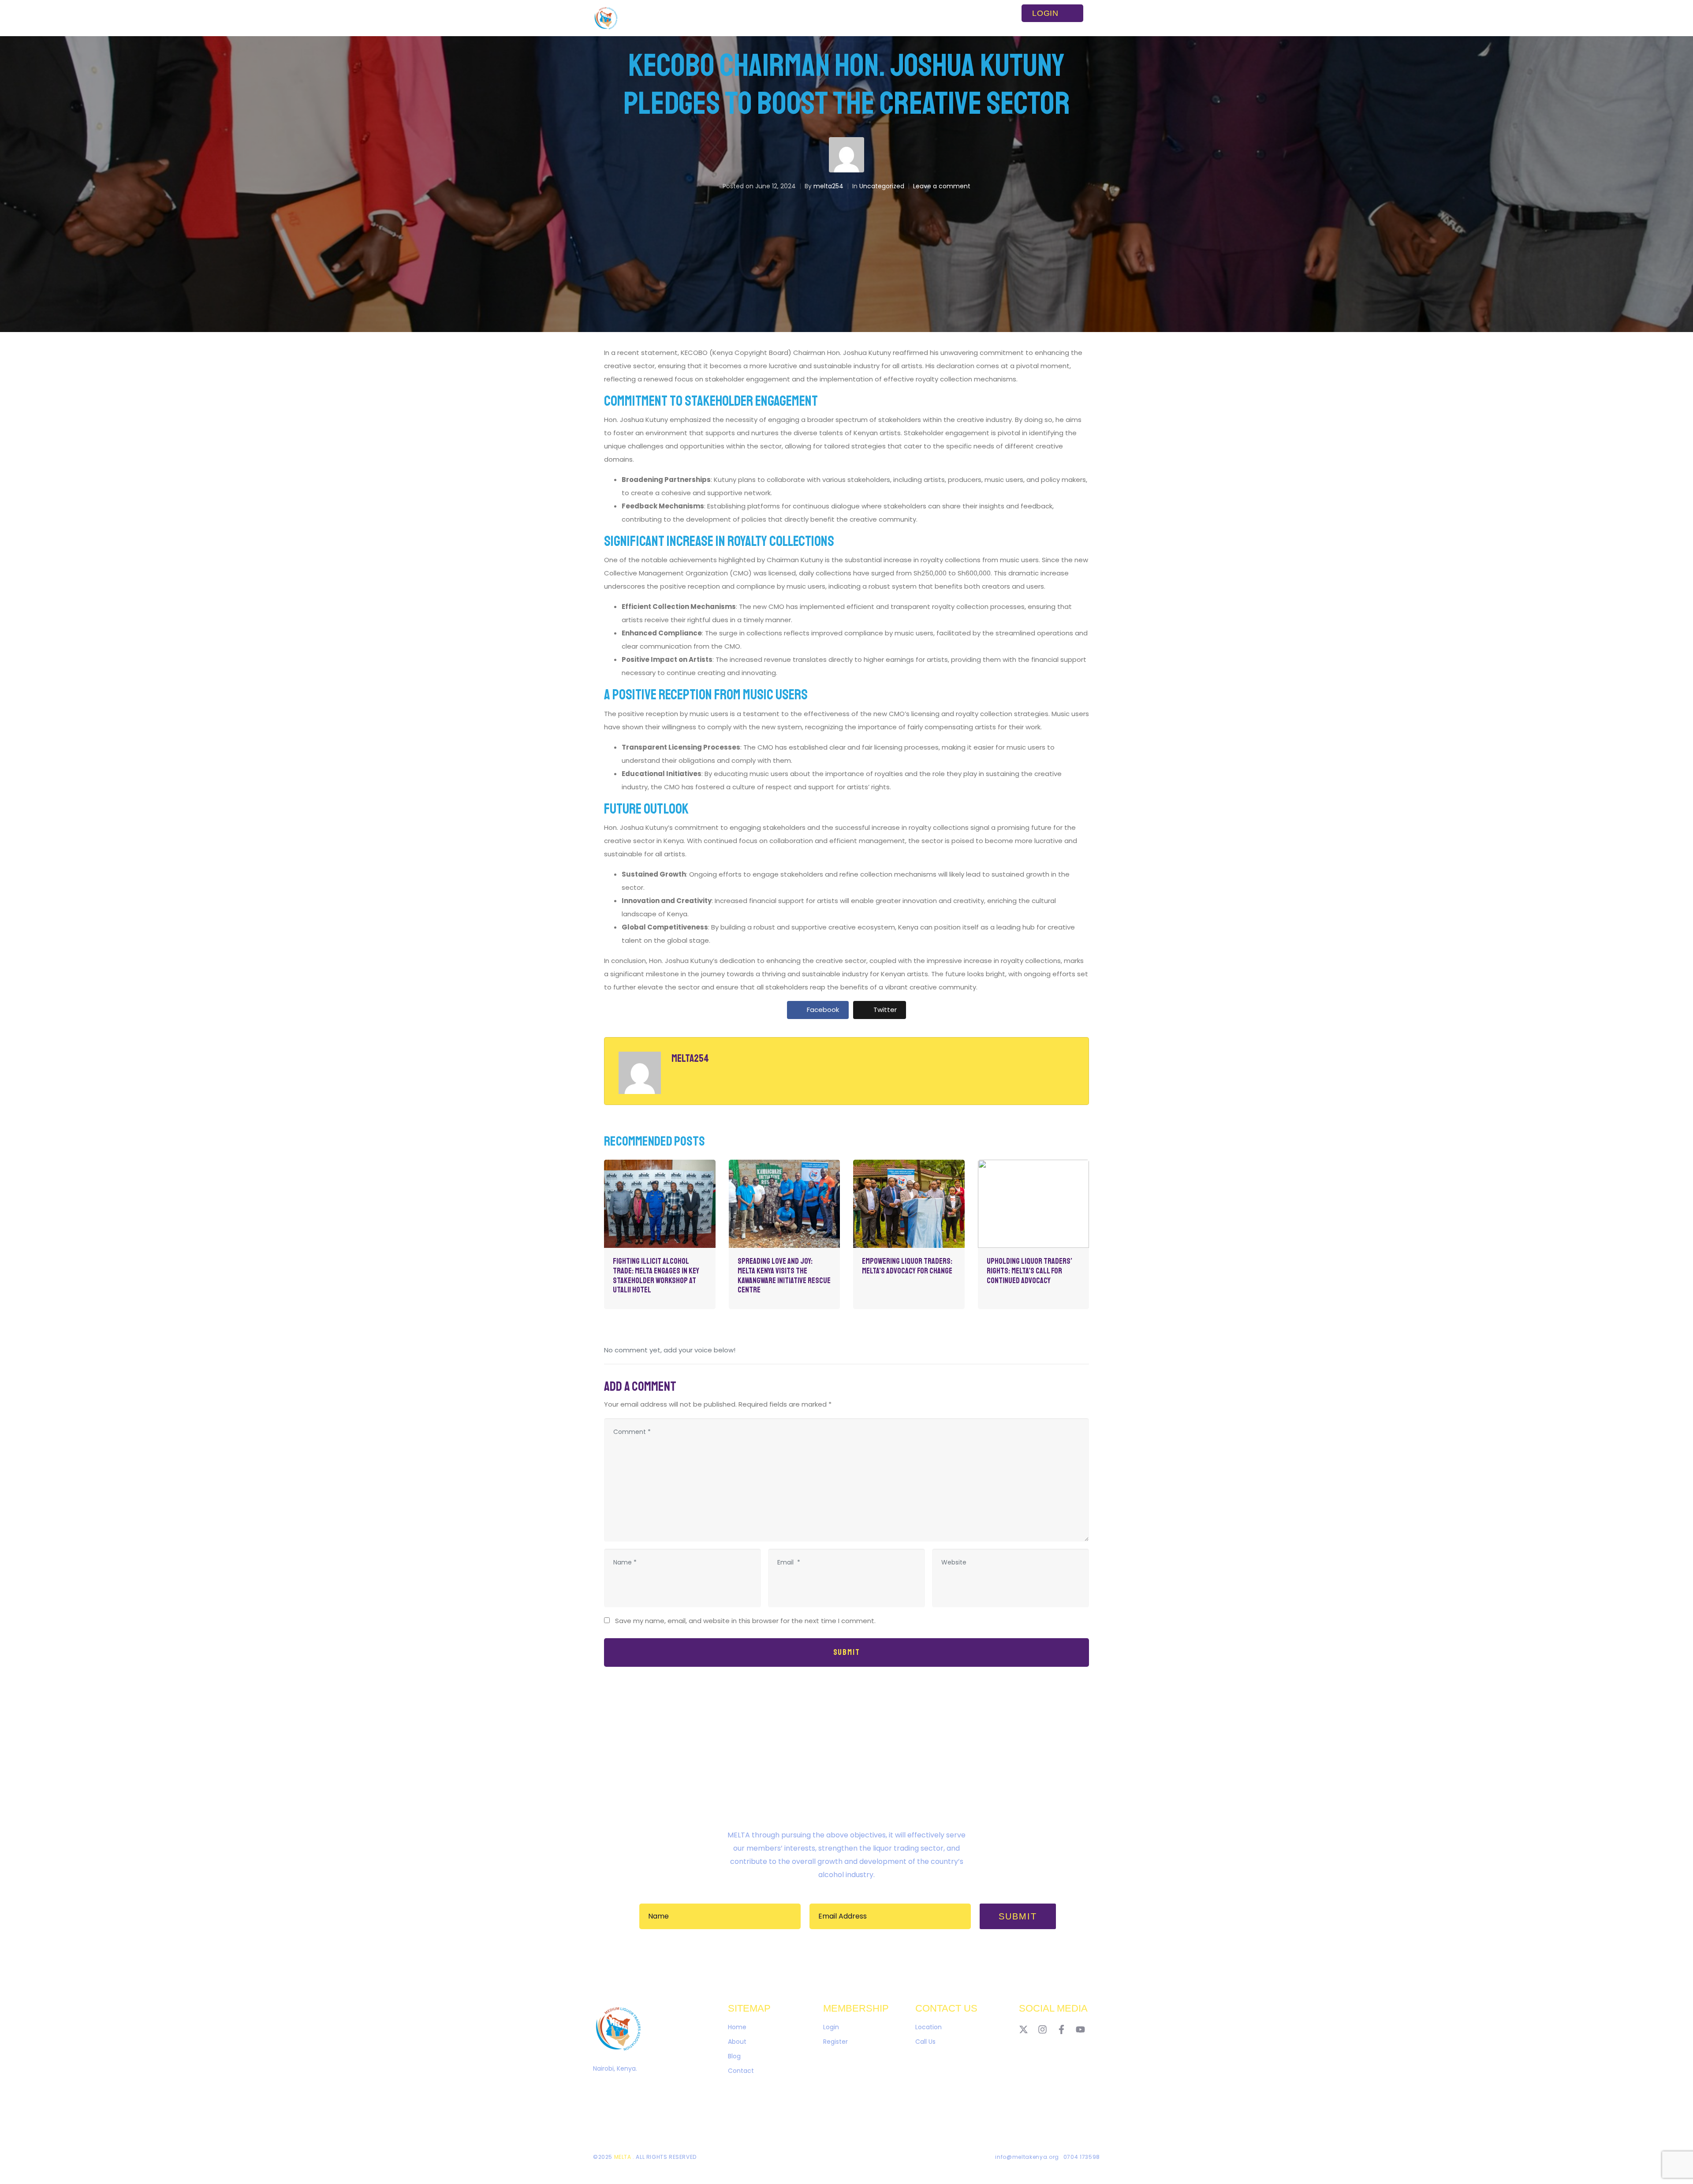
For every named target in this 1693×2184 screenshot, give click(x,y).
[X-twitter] (1024, 2029)
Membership (824, 18)
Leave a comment (942, 186)
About (722, 18)
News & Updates (889, 18)
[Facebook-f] (1061, 2029)
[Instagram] (1042, 2029)
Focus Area (768, 18)
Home (684, 18)
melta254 (828, 186)
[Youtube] (1080, 2029)
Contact (948, 18)
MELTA (624, 2157)
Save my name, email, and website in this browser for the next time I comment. (745, 1621)
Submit (847, 1652)
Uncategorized (882, 186)
